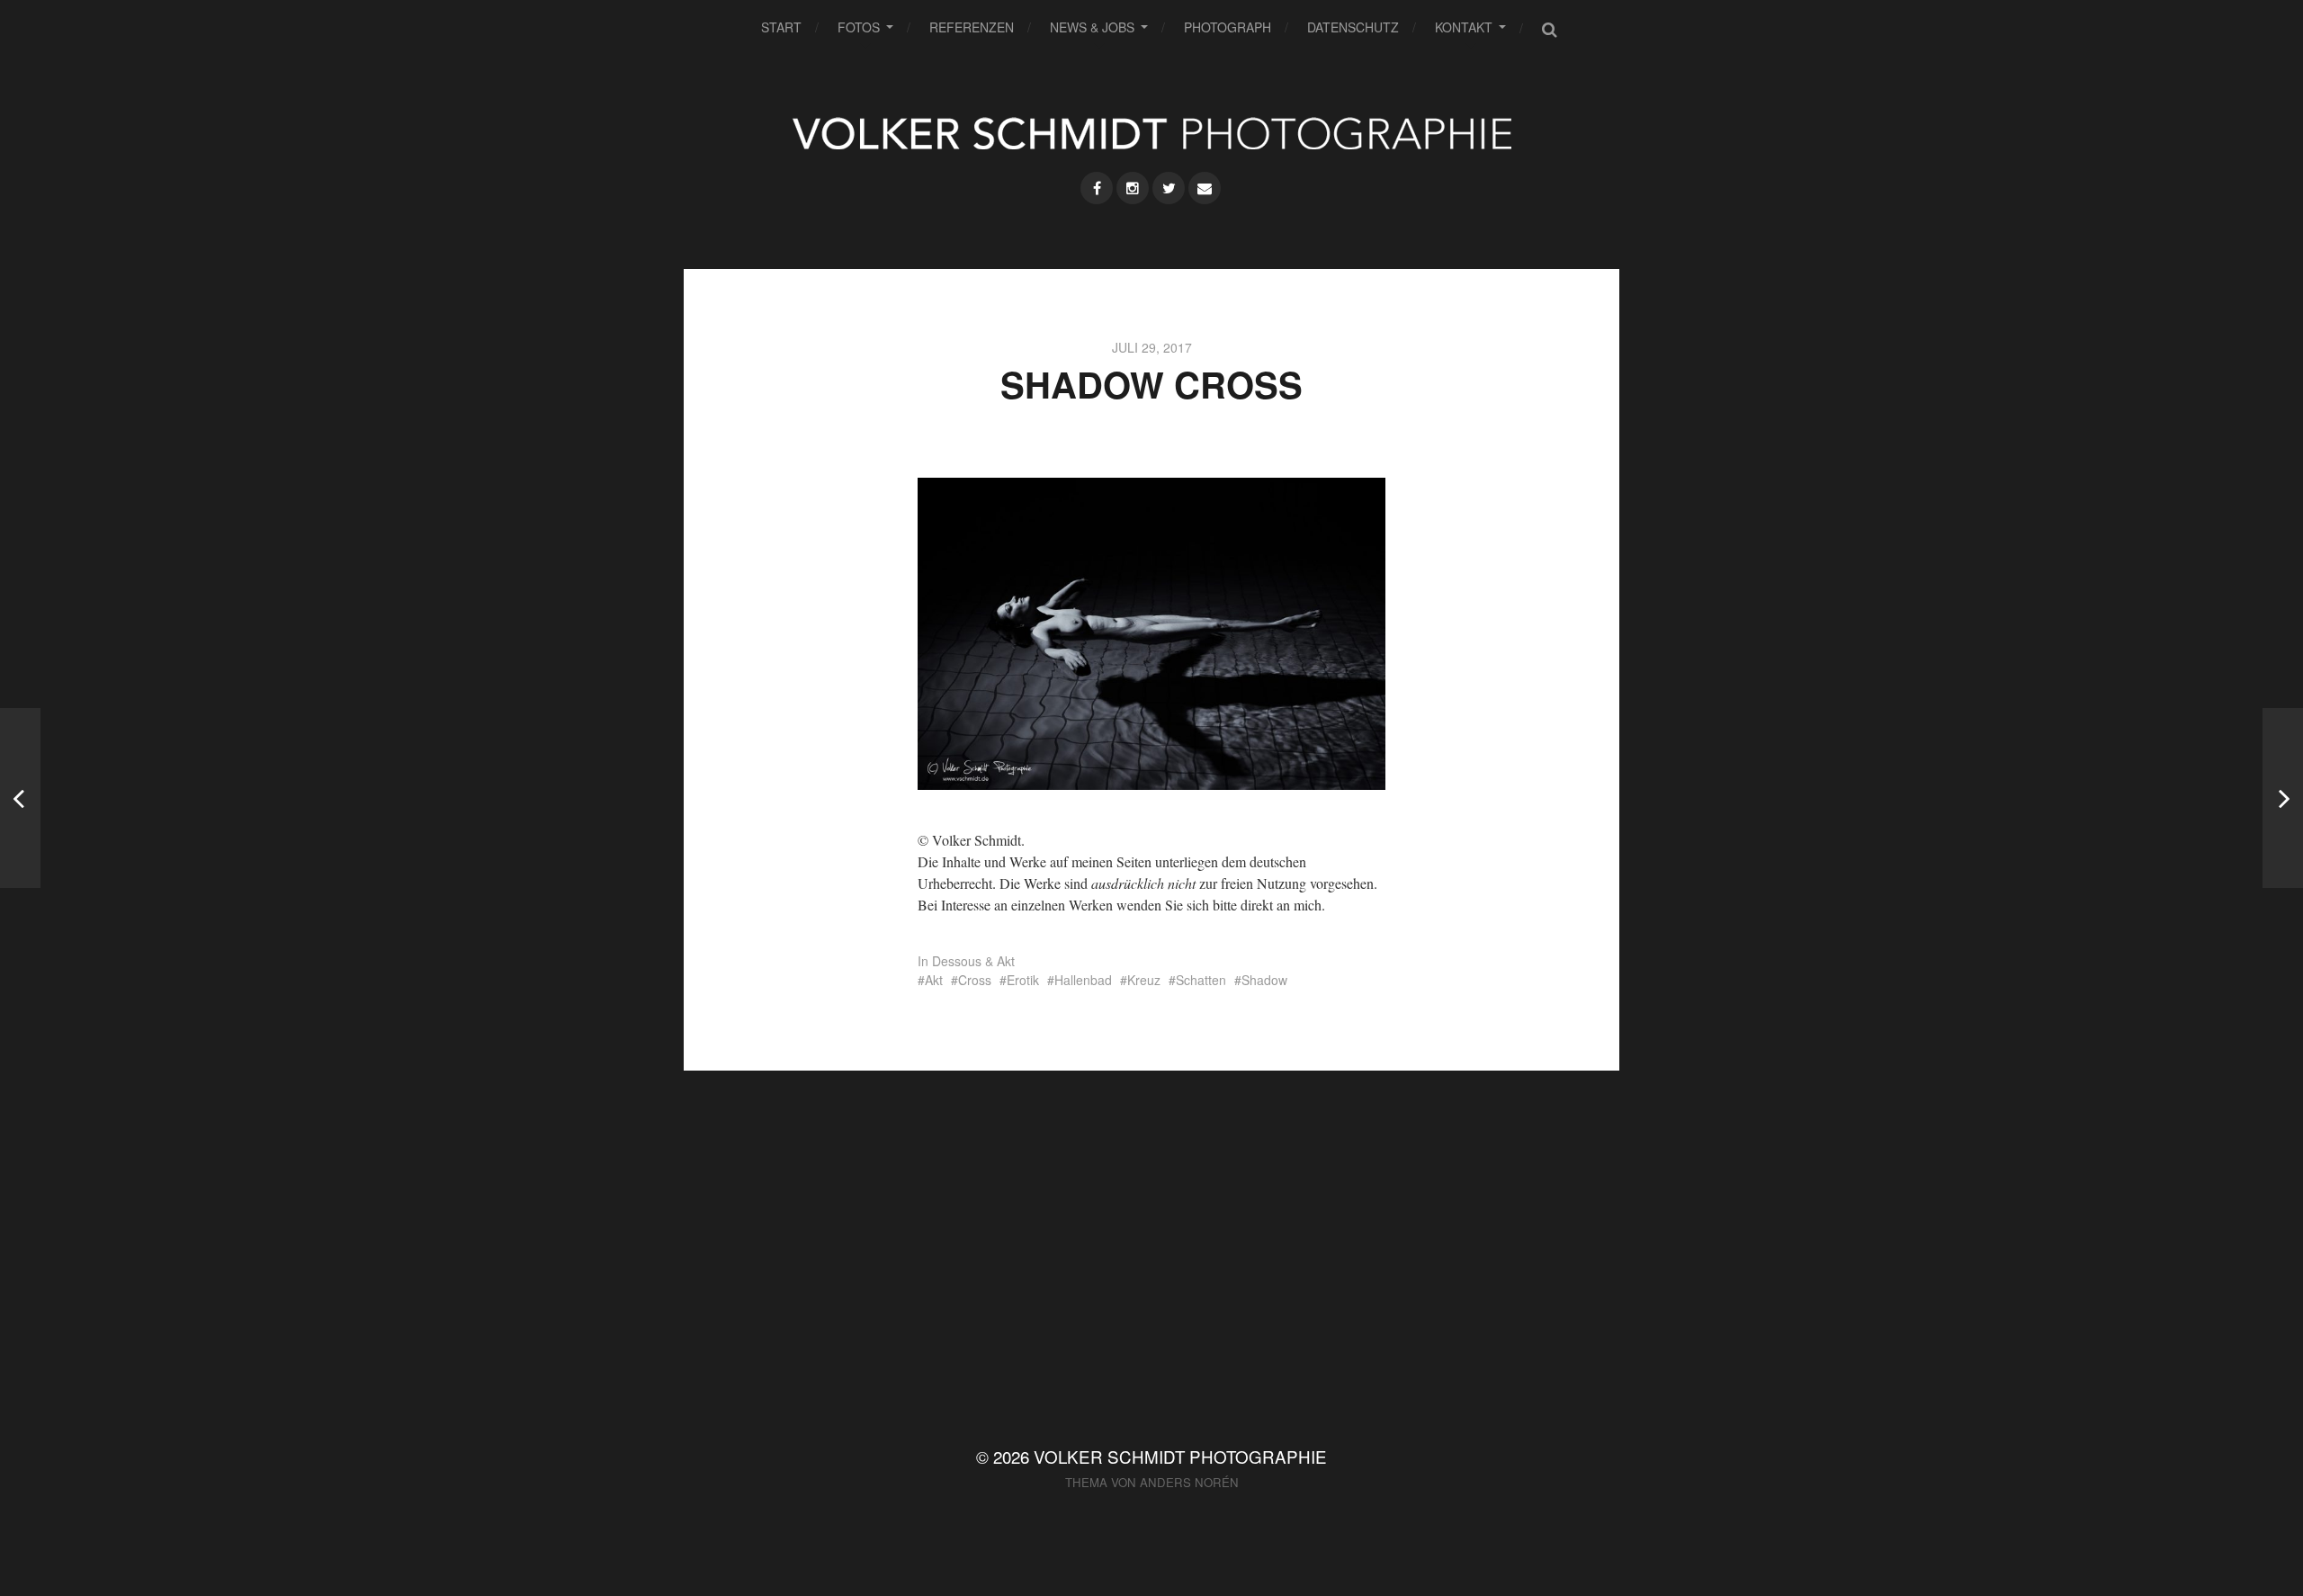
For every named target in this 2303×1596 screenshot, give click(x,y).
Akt (934, 980)
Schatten (1201, 980)
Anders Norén (1189, 1482)
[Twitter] (1169, 188)
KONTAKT (1464, 27)
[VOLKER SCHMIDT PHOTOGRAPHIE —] (1151, 133)
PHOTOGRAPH (1228, 27)
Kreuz (1144, 980)
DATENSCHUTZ (1353, 27)
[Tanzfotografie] (2283, 798)
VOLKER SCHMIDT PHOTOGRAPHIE (1180, 1456)
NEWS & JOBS (1092, 27)
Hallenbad (1083, 980)
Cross (975, 980)
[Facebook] (1097, 188)
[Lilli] (20, 798)
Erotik (1023, 980)
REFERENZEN (972, 27)
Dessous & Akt (973, 961)
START (781, 27)
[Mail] (1205, 188)
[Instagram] (1133, 188)
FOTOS (859, 27)
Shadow (1264, 980)
